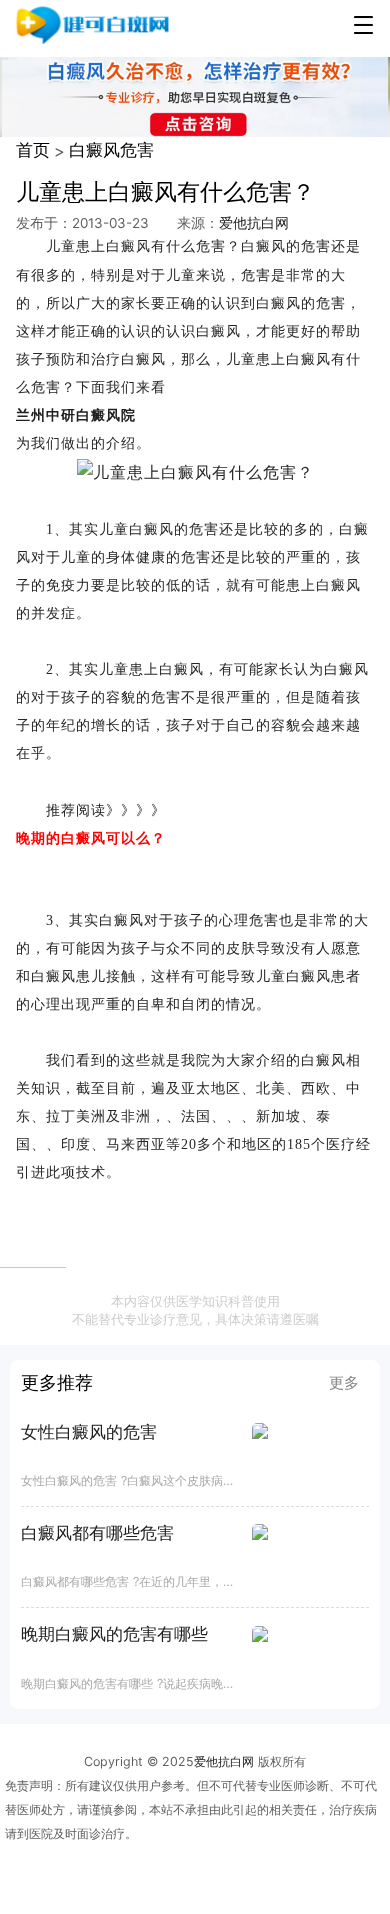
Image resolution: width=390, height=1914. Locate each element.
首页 (33, 150)
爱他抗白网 (254, 223)
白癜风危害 (111, 150)
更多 (344, 1383)
